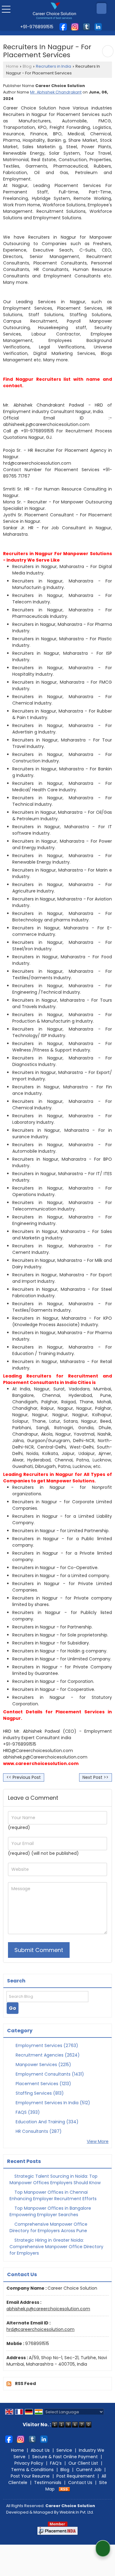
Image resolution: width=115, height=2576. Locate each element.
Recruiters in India (54, 66)
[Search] (102, 8)
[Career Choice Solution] (54, 11)
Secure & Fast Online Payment (65, 2457)
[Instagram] (75, 26)
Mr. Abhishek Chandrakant (56, 92)
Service (64, 2450)
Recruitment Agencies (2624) (47, 2055)
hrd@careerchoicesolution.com (40, 2329)
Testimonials (48, 2483)
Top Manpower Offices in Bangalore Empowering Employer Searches (50, 2211)
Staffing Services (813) (39, 2093)
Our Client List (83, 2463)
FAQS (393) (27, 2112)
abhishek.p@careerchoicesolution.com (48, 2309)
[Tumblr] (86, 26)
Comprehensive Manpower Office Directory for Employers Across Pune (48, 2227)
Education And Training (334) (46, 2122)
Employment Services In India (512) (52, 2103)
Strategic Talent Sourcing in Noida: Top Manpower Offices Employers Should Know (55, 2179)
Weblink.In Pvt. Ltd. (77, 2512)
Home (12, 66)
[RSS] (64, 2489)
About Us (40, 2450)
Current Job (89, 2470)
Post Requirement (76, 2476)
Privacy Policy (29, 2463)
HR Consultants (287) (38, 2131)
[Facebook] (63, 26)
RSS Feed (25, 2383)
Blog (27, 66)
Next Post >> (96, 1777)
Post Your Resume (30, 2476)
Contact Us (80, 2483)
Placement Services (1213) (43, 2084)
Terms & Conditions (32, 2470)
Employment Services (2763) (46, 2045)
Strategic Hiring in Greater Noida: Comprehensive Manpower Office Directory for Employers (56, 2247)
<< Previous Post (24, 1777)
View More (98, 2141)
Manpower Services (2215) (43, 2065)
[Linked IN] (98, 26)
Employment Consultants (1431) (49, 2074)
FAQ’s (56, 2463)
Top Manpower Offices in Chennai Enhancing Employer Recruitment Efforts (53, 2195)
